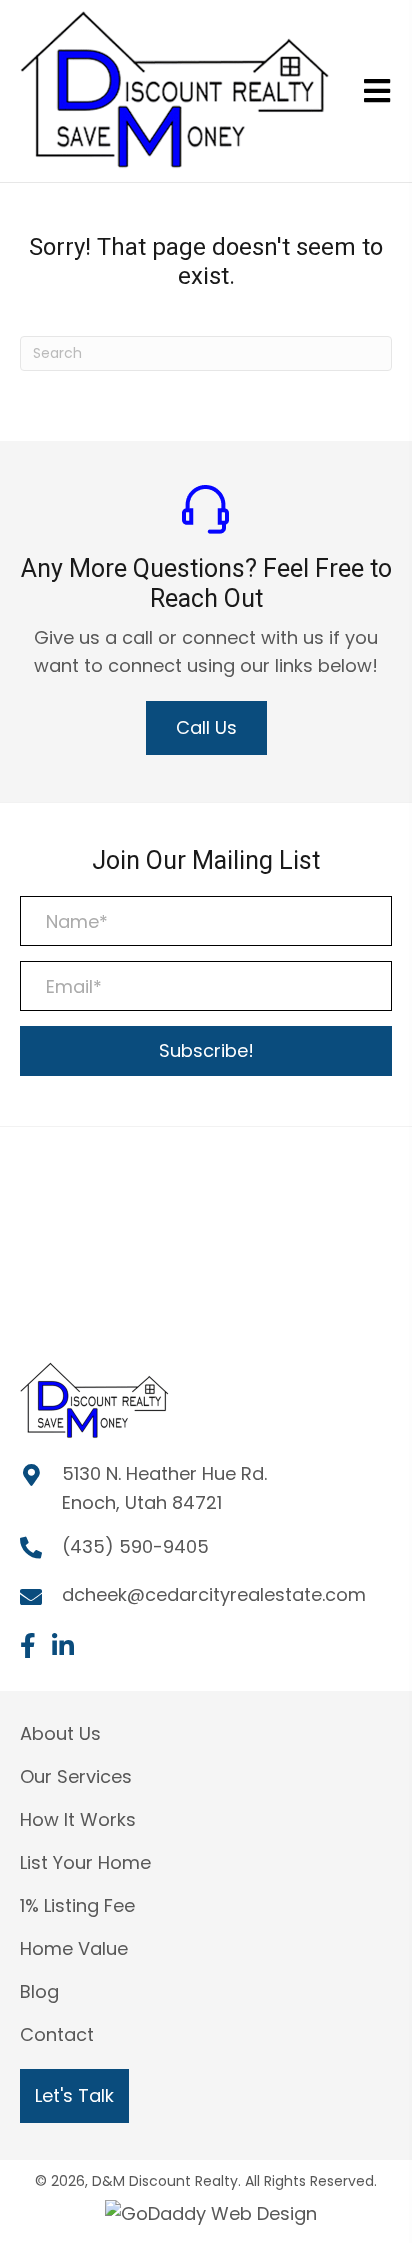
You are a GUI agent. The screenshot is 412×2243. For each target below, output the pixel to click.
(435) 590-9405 (135, 1546)
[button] (206, 728)
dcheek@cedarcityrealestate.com (214, 1594)
